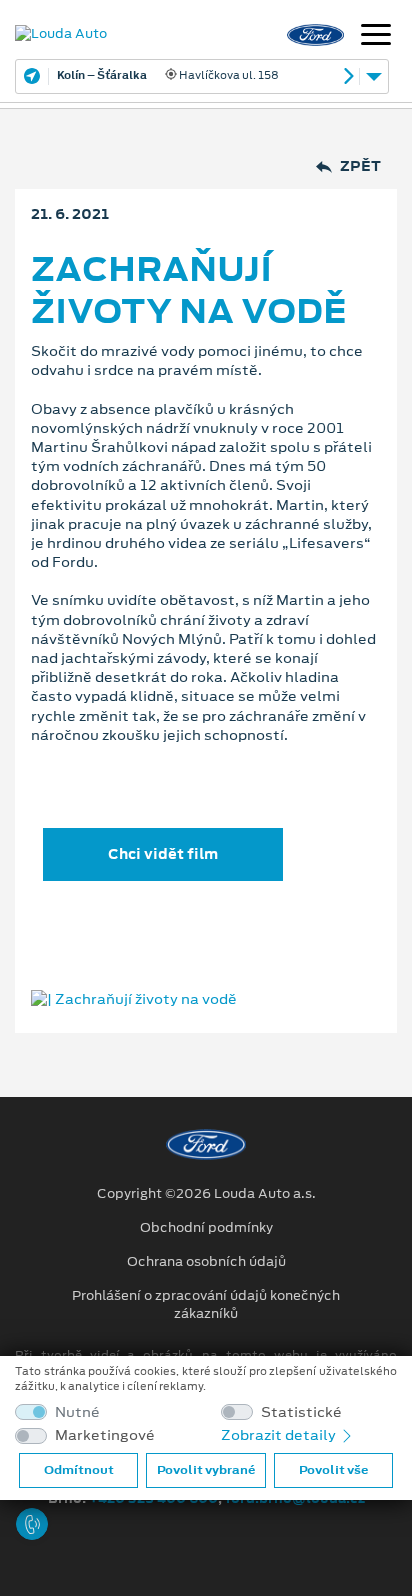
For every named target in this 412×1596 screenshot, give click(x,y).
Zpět (360, 166)
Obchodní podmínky (206, 1228)
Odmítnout (79, 1470)
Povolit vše (333, 1470)
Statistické (301, 1412)
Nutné (77, 1412)
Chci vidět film (163, 854)
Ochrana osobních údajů (206, 1262)
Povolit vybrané (206, 1470)
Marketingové (105, 1435)
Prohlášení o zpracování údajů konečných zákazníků (206, 1305)
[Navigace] (376, 37)
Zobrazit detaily (280, 1435)
